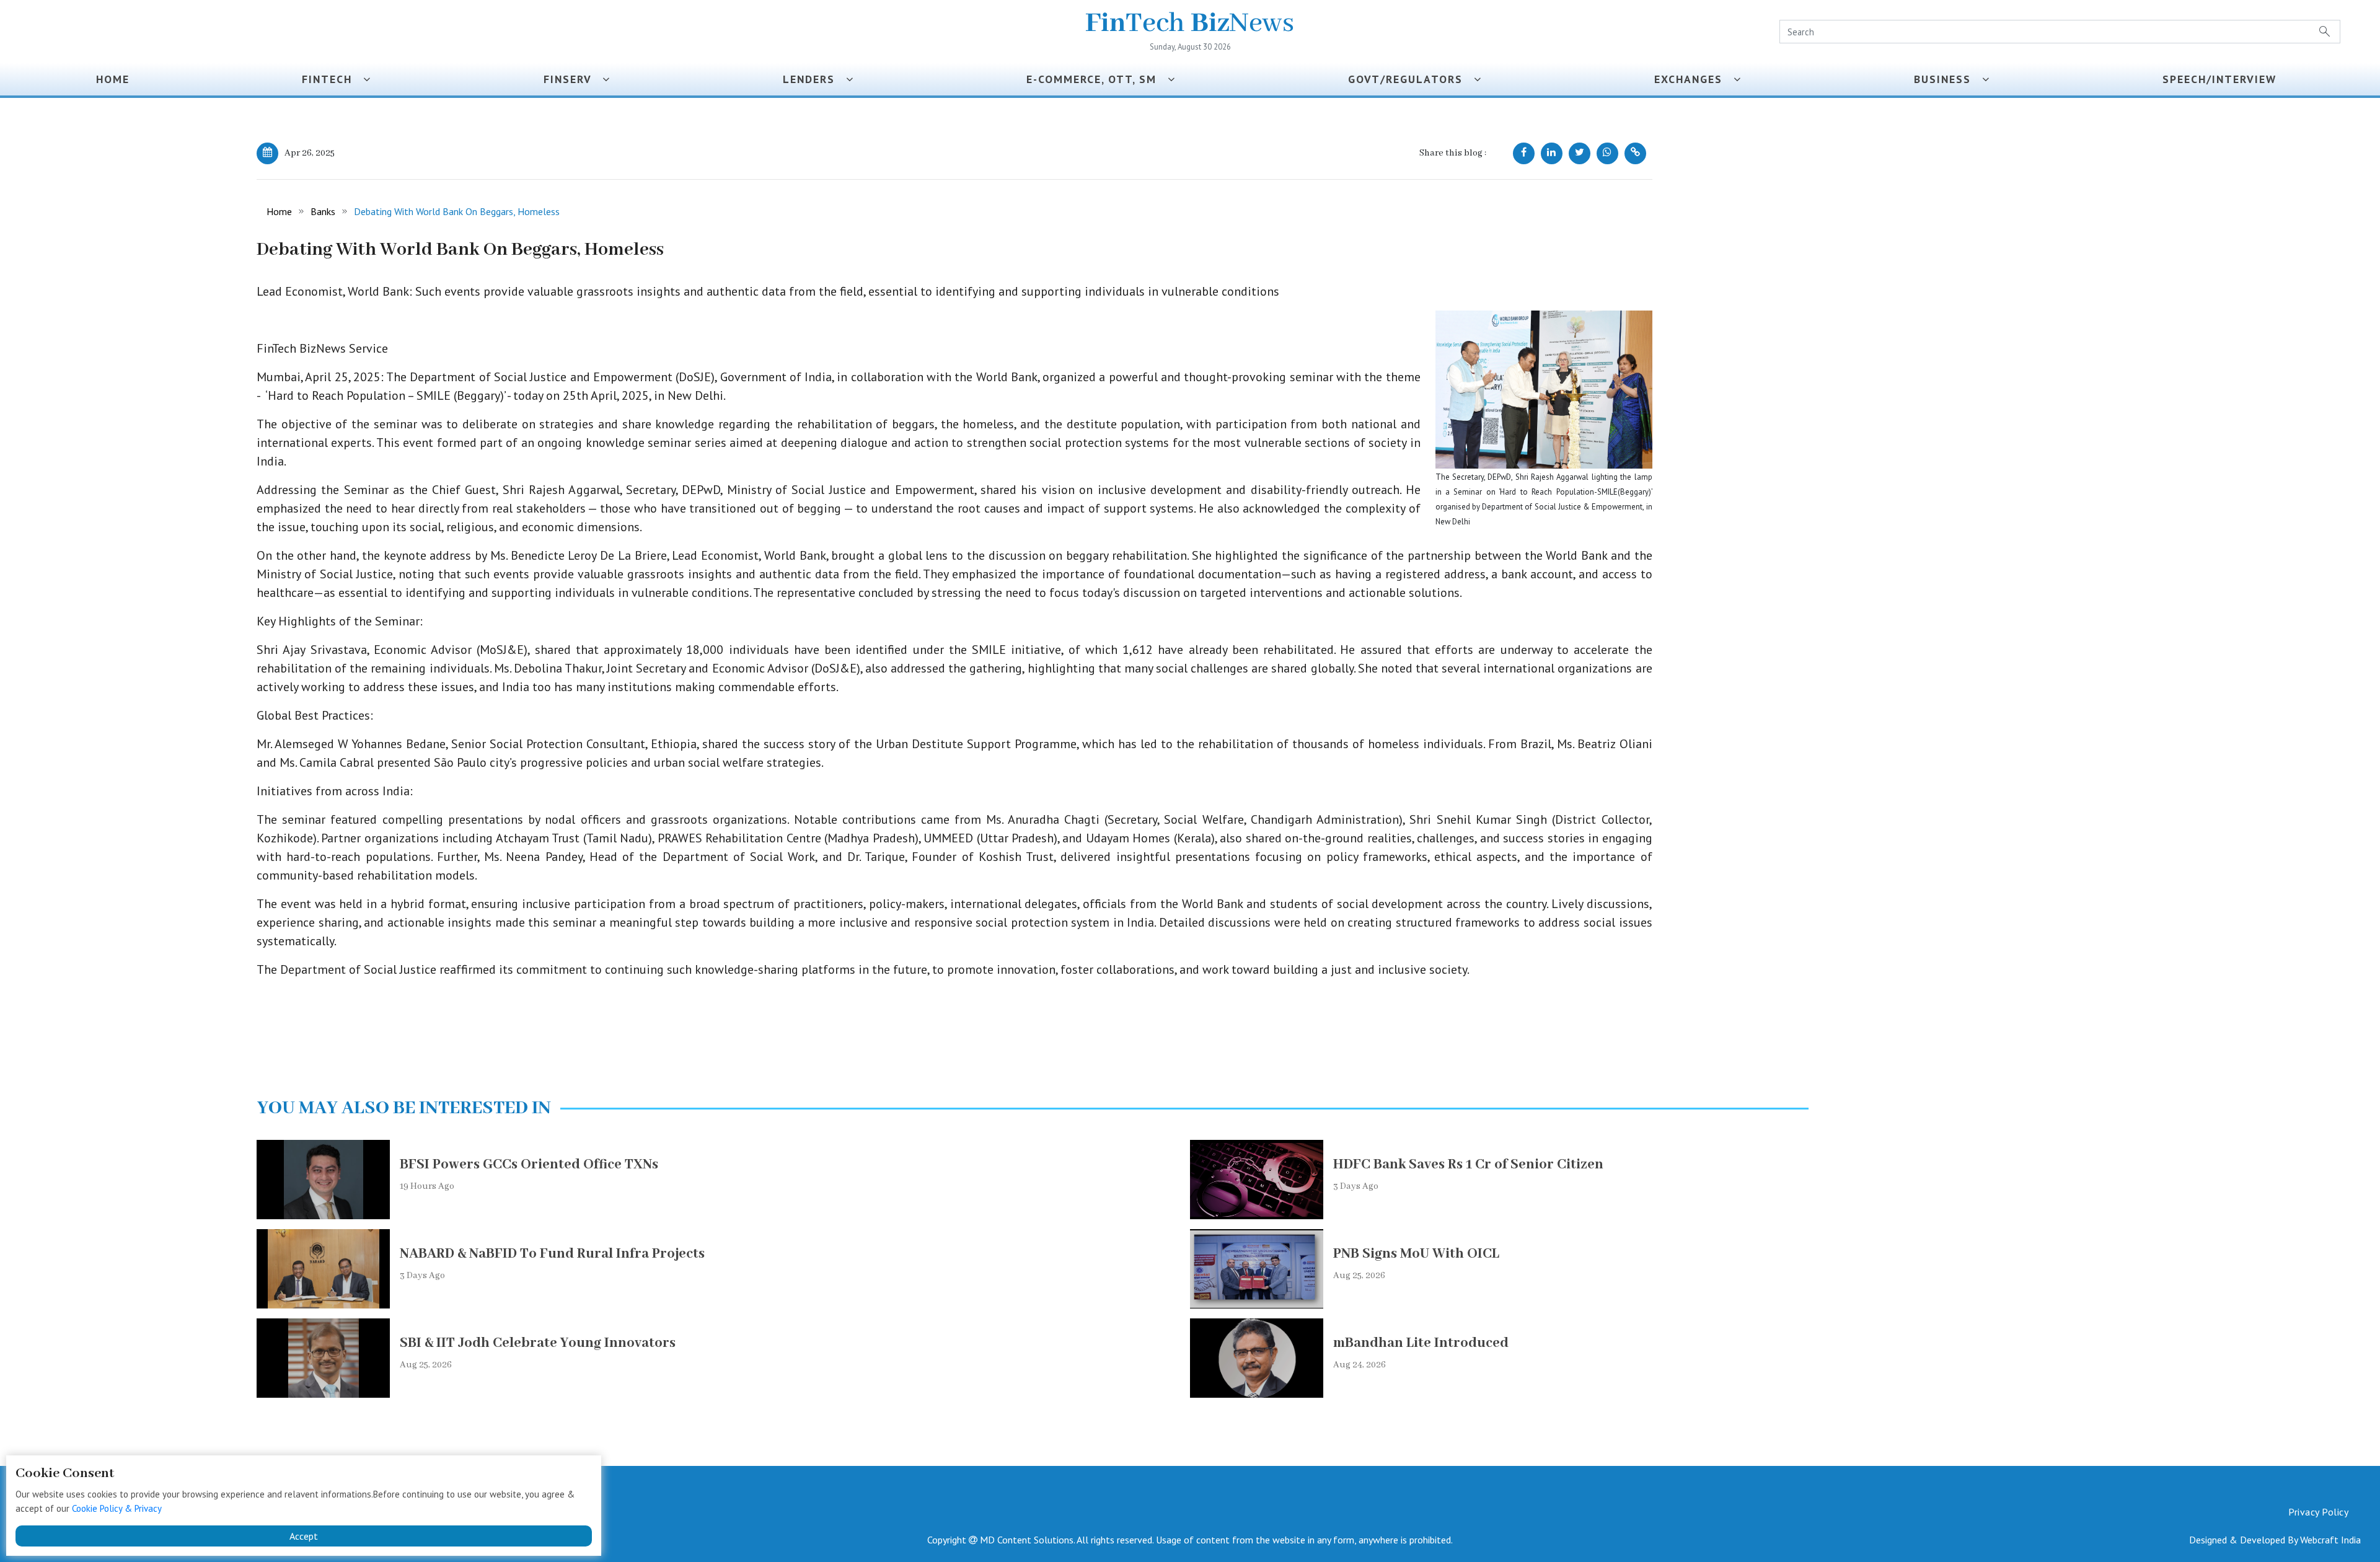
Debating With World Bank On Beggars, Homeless (457, 211)
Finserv (573, 79)
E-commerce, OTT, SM (1097, 79)
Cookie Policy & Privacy (117, 1508)
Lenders (814, 79)
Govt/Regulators (1411, 79)
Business (1948, 79)
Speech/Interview (2223, 79)
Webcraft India (2330, 1540)
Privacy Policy (2318, 1512)
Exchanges (1694, 79)
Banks (323, 211)
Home (113, 79)
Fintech (333, 79)
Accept (304, 1536)
